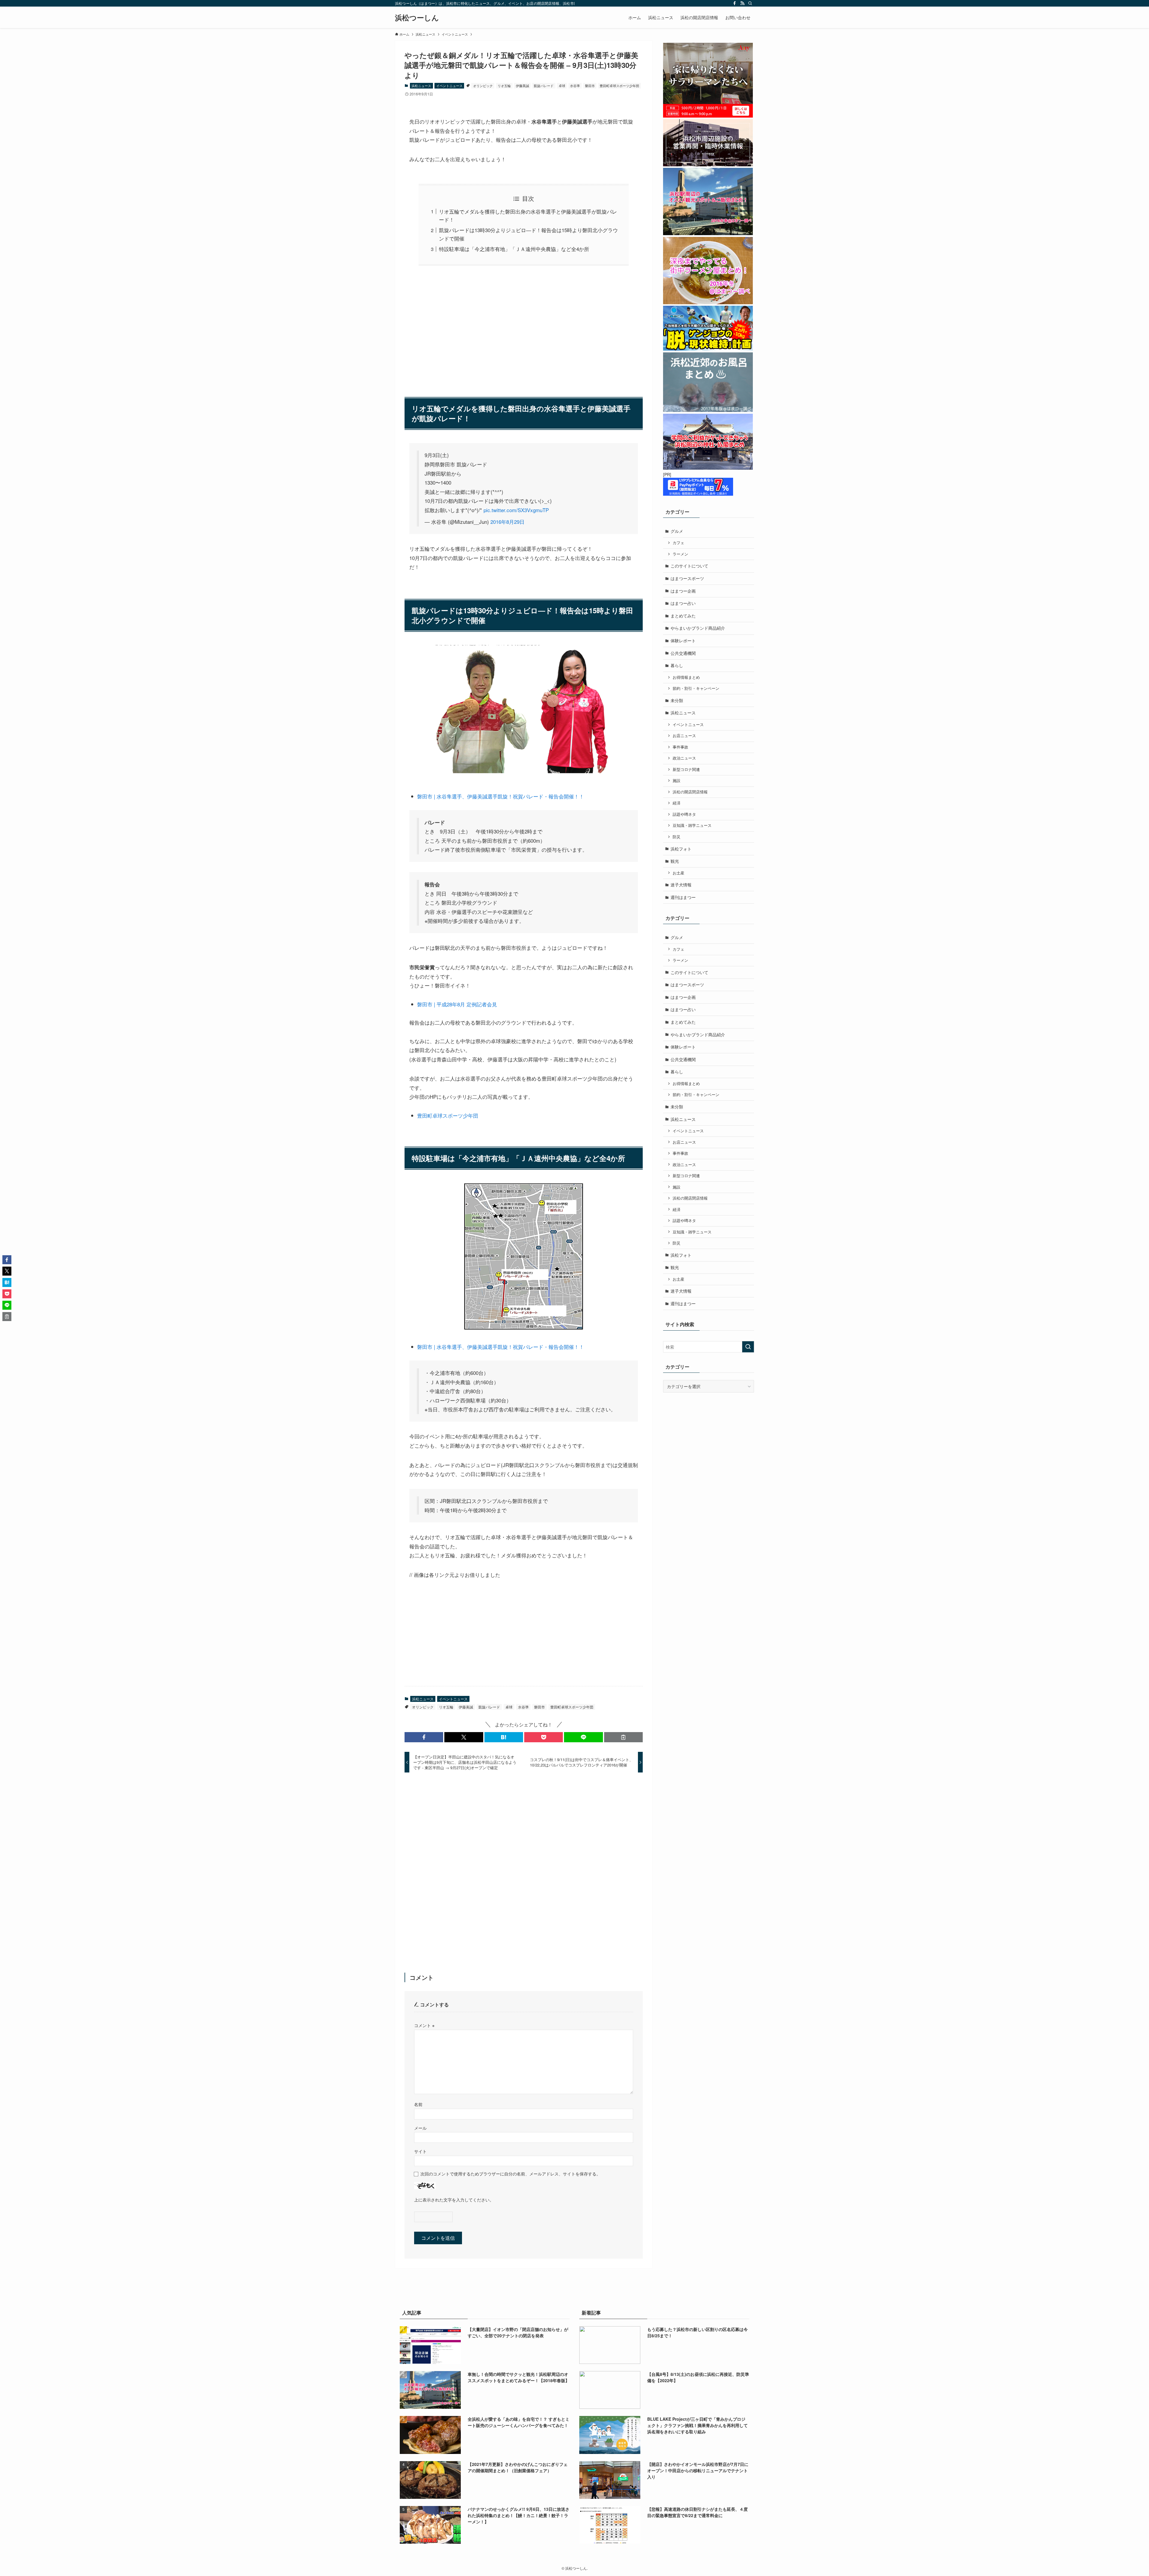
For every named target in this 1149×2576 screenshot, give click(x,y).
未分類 (677, 700)
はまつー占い (683, 603)
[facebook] (735, 3)
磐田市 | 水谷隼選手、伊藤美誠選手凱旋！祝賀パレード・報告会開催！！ (501, 796)
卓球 (562, 86)
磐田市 (590, 86)
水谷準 (575, 86)
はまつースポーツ (687, 578)
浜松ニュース (421, 86)
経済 (677, 803)
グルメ (677, 531)
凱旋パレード (544, 86)
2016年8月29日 (507, 522)
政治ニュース (684, 758)
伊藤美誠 (522, 86)
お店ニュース (684, 736)
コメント (424, 2025)
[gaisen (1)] (524, 1328)
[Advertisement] (524, 328)
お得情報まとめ (686, 677)
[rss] (742, 3)
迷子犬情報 (681, 885)
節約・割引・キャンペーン (696, 688)
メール (420, 2128)
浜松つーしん (417, 17)
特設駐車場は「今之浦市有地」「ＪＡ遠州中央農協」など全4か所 (514, 249)
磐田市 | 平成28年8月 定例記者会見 (457, 1004)
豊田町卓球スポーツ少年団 (619, 86)
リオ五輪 (504, 86)
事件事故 (680, 747)
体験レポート (683, 640)
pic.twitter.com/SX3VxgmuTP (516, 510)
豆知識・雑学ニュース (692, 825)
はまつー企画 (683, 591)
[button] (424, 1737)
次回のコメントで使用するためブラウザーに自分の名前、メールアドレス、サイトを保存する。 (510, 2173)
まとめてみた (683, 616)
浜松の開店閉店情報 (690, 792)
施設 (677, 780)
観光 (675, 861)
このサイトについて (689, 566)
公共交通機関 (683, 653)
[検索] (750, 3)
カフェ (678, 543)
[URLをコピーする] (623, 1737)
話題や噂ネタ (684, 814)
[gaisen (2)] (524, 777)
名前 (418, 2104)
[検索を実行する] (748, 1347)
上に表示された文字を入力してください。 (454, 2200)
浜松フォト (681, 849)
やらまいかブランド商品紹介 (698, 628)
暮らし (677, 665)
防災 (677, 837)
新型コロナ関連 (686, 769)
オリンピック (483, 86)
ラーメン (680, 554)
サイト (420, 2151)
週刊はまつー (683, 897)
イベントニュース (449, 86)
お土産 (678, 873)
